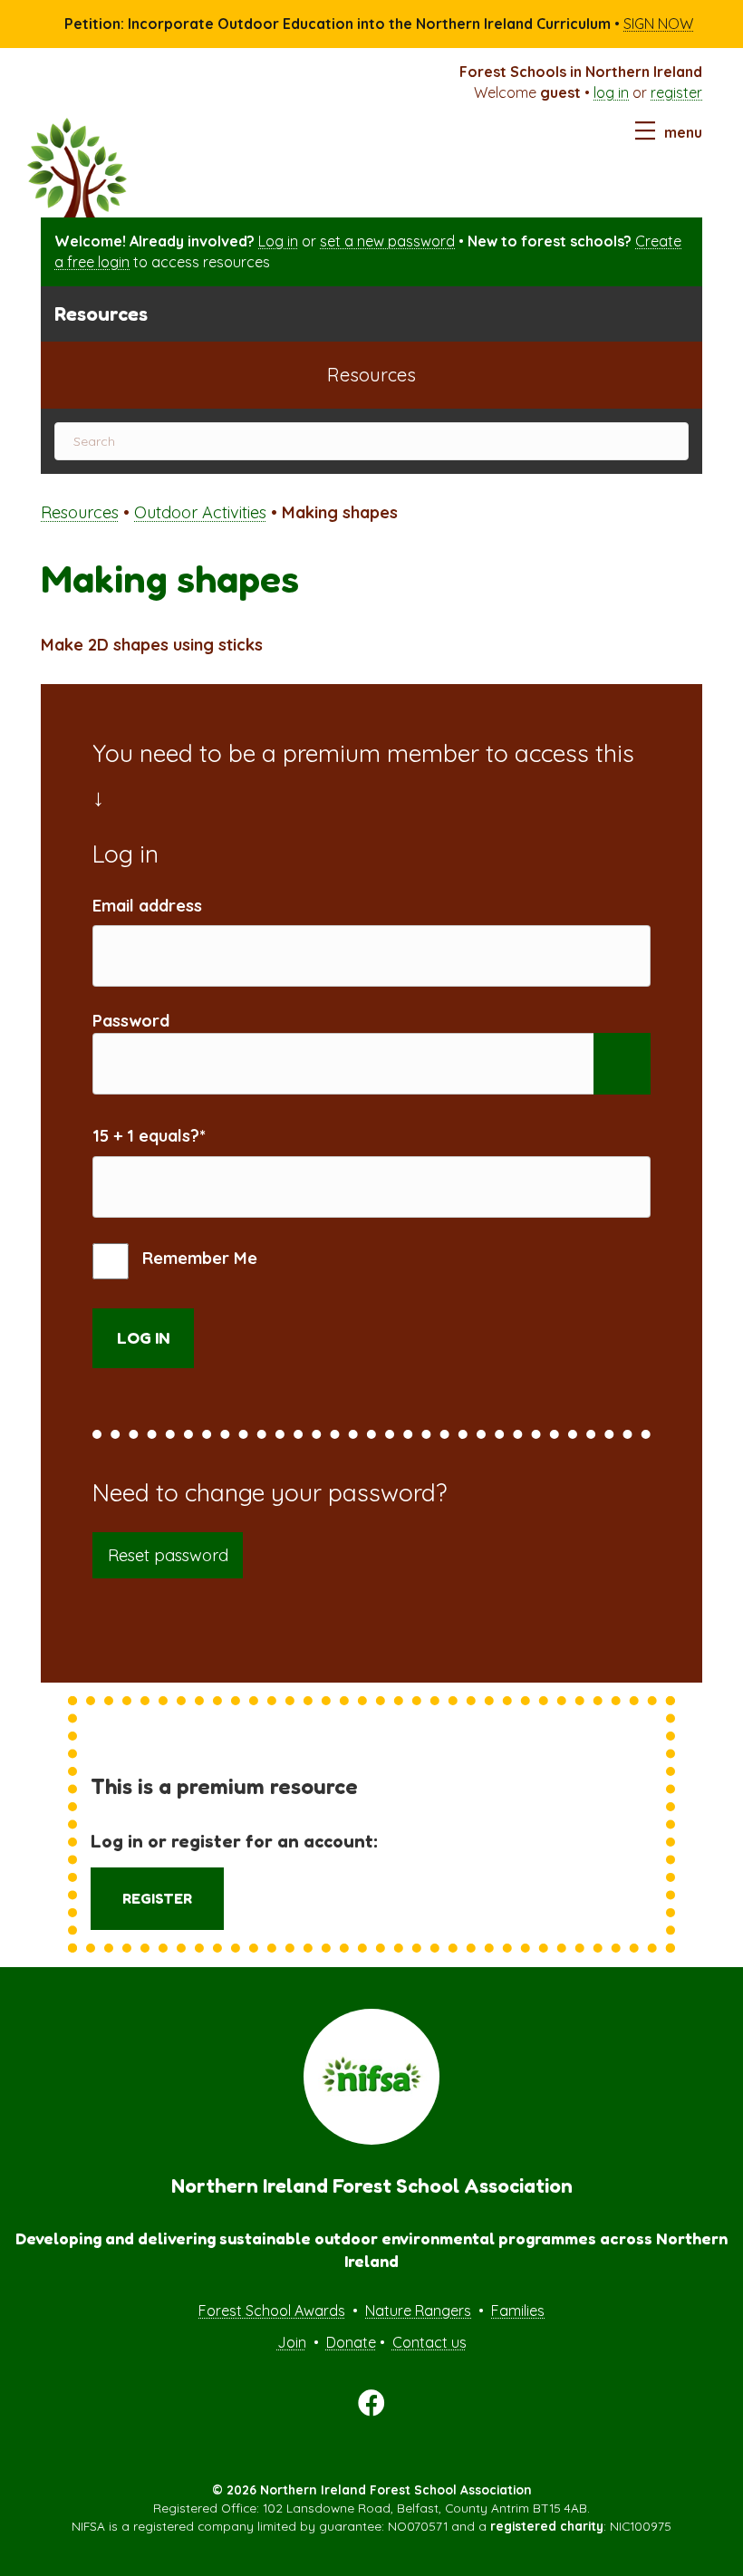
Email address (147, 906)
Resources (80, 512)
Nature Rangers (418, 2311)
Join (292, 2342)
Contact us (429, 2342)
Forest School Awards (272, 2311)
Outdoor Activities (200, 512)
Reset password (168, 1555)
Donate (351, 2342)
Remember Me (198, 1258)
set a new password (387, 241)
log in (611, 92)
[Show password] (622, 1064)
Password (131, 1021)
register (676, 92)
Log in (278, 241)
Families (518, 2311)
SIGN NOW (658, 24)
